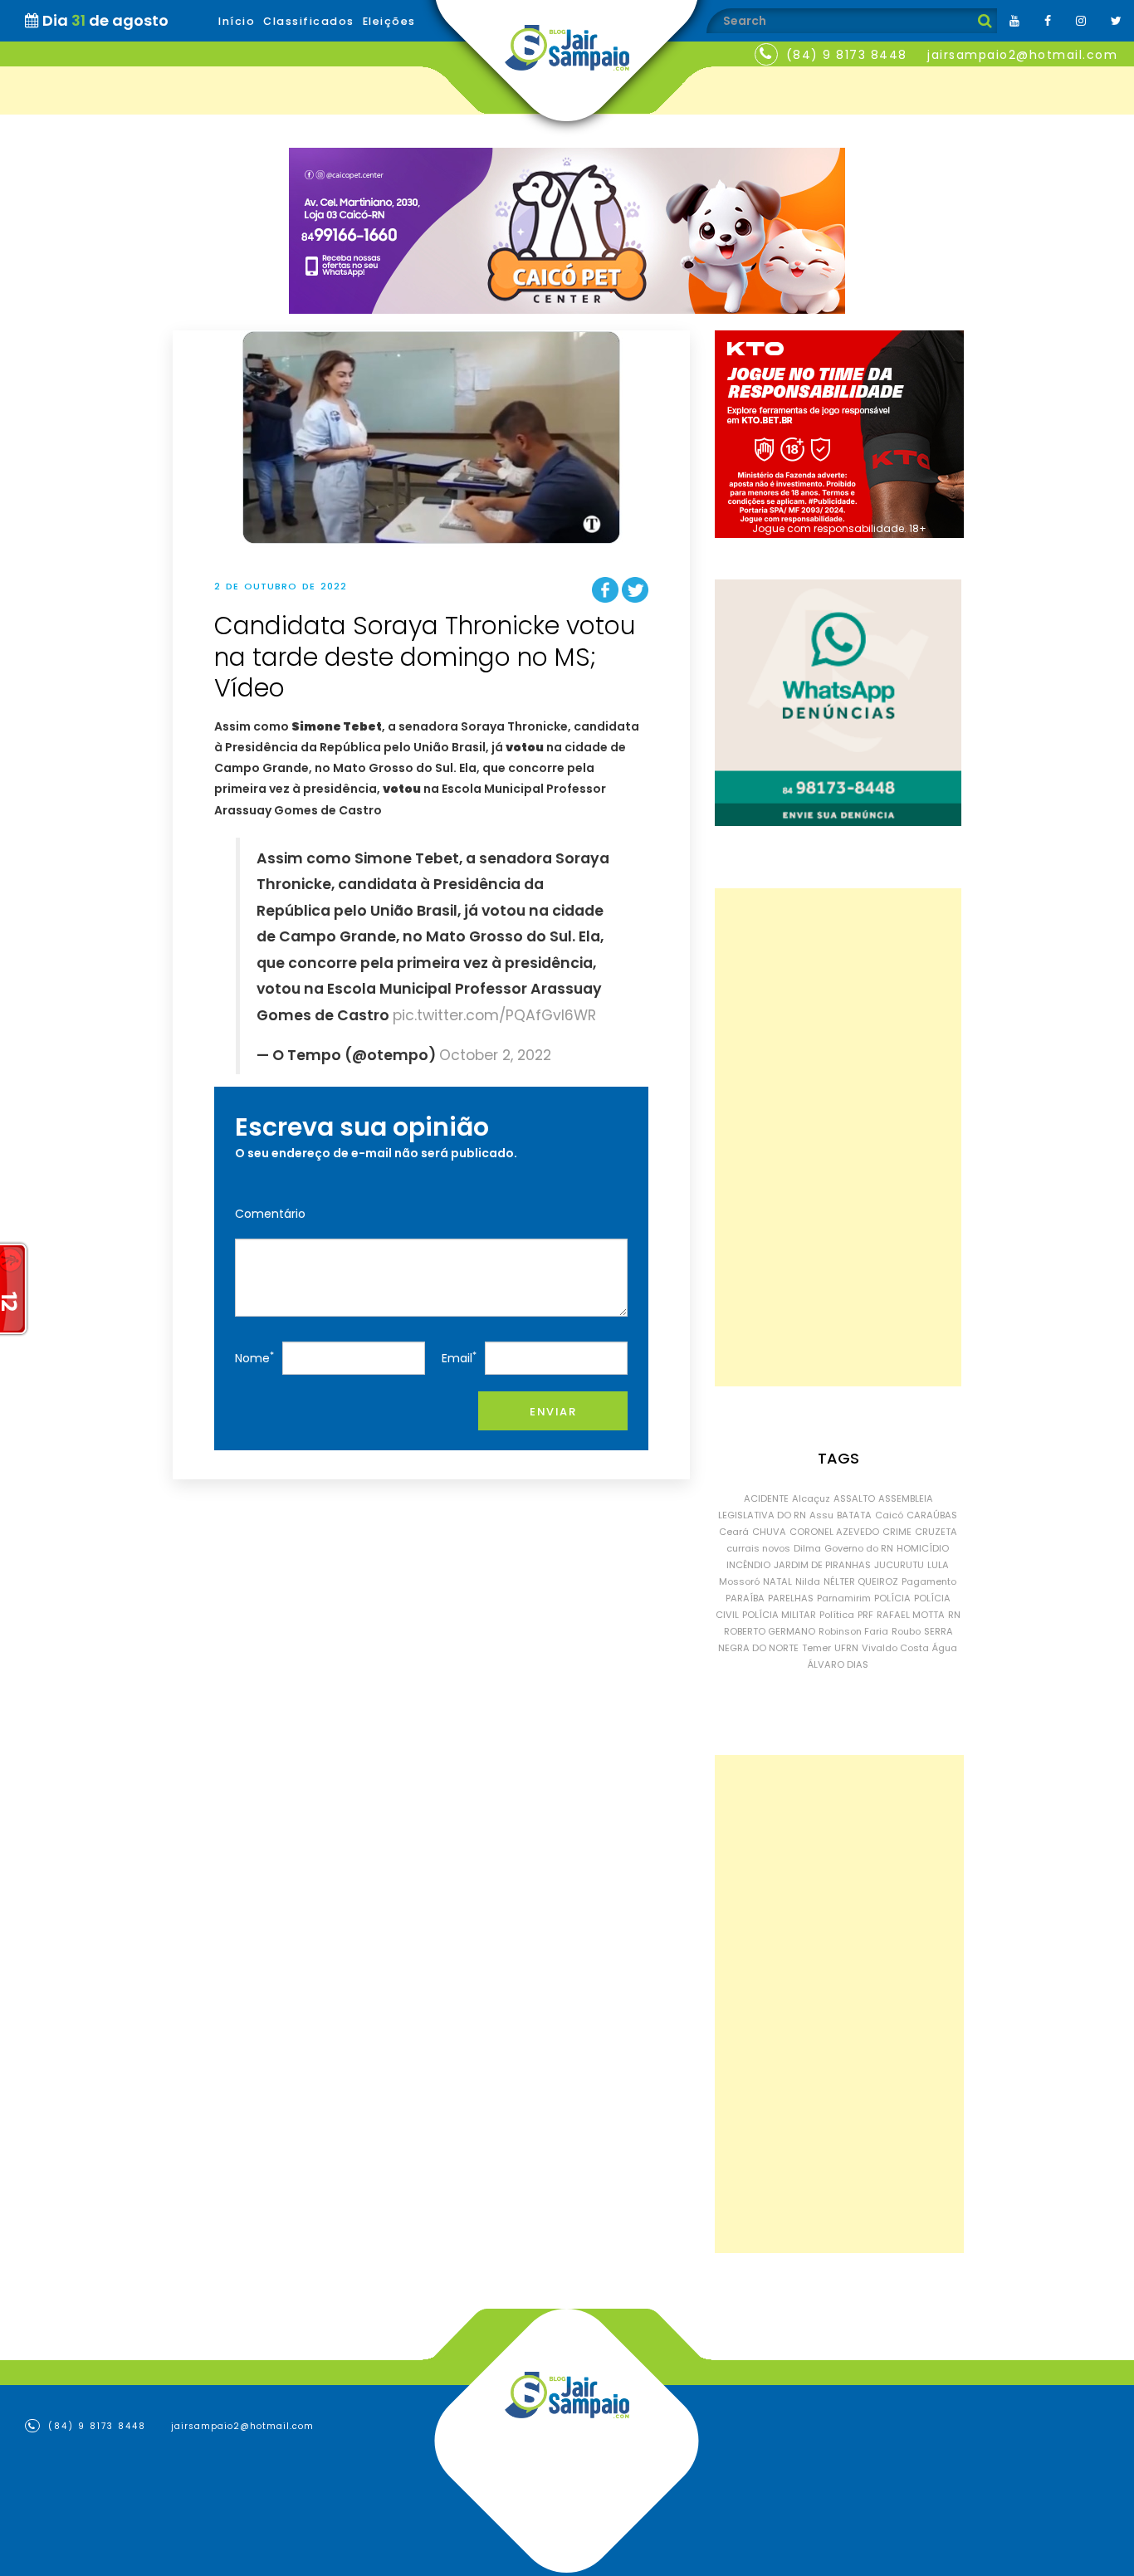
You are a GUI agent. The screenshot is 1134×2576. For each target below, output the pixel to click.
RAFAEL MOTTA (911, 1615)
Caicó (889, 1515)
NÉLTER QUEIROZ (861, 1581)
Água (945, 1648)
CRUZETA (936, 1532)
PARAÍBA (745, 1598)
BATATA (854, 1515)
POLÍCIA (892, 1598)
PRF (865, 1615)
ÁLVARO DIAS (838, 1664)
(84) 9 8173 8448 (847, 55)
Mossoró (739, 1581)
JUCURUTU (899, 1565)
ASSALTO (854, 1498)
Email (459, 1358)
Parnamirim (844, 1598)
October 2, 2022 (495, 1055)
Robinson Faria (853, 1631)
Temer (816, 1648)
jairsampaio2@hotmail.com (1022, 55)
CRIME (897, 1532)
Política (837, 1615)
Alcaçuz (811, 1498)
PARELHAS (791, 1598)
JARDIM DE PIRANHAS (822, 1565)
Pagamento (929, 1581)
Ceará (734, 1532)
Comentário (270, 1214)
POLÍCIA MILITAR (779, 1615)
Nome (254, 1358)
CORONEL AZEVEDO (834, 1532)
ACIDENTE (766, 1498)
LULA (938, 1565)
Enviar (553, 1412)
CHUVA (769, 1532)
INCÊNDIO (748, 1565)
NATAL (777, 1581)
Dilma (807, 1548)
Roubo (906, 1631)
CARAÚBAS (932, 1515)
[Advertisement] (838, 1137)
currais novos (758, 1548)
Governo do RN (859, 1548)
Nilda (808, 1581)
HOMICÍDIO (923, 1548)
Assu (821, 1515)
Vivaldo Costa (895, 1648)
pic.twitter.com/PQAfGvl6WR (494, 1015)
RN (954, 1615)
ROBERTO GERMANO (770, 1631)
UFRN (846, 1648)
